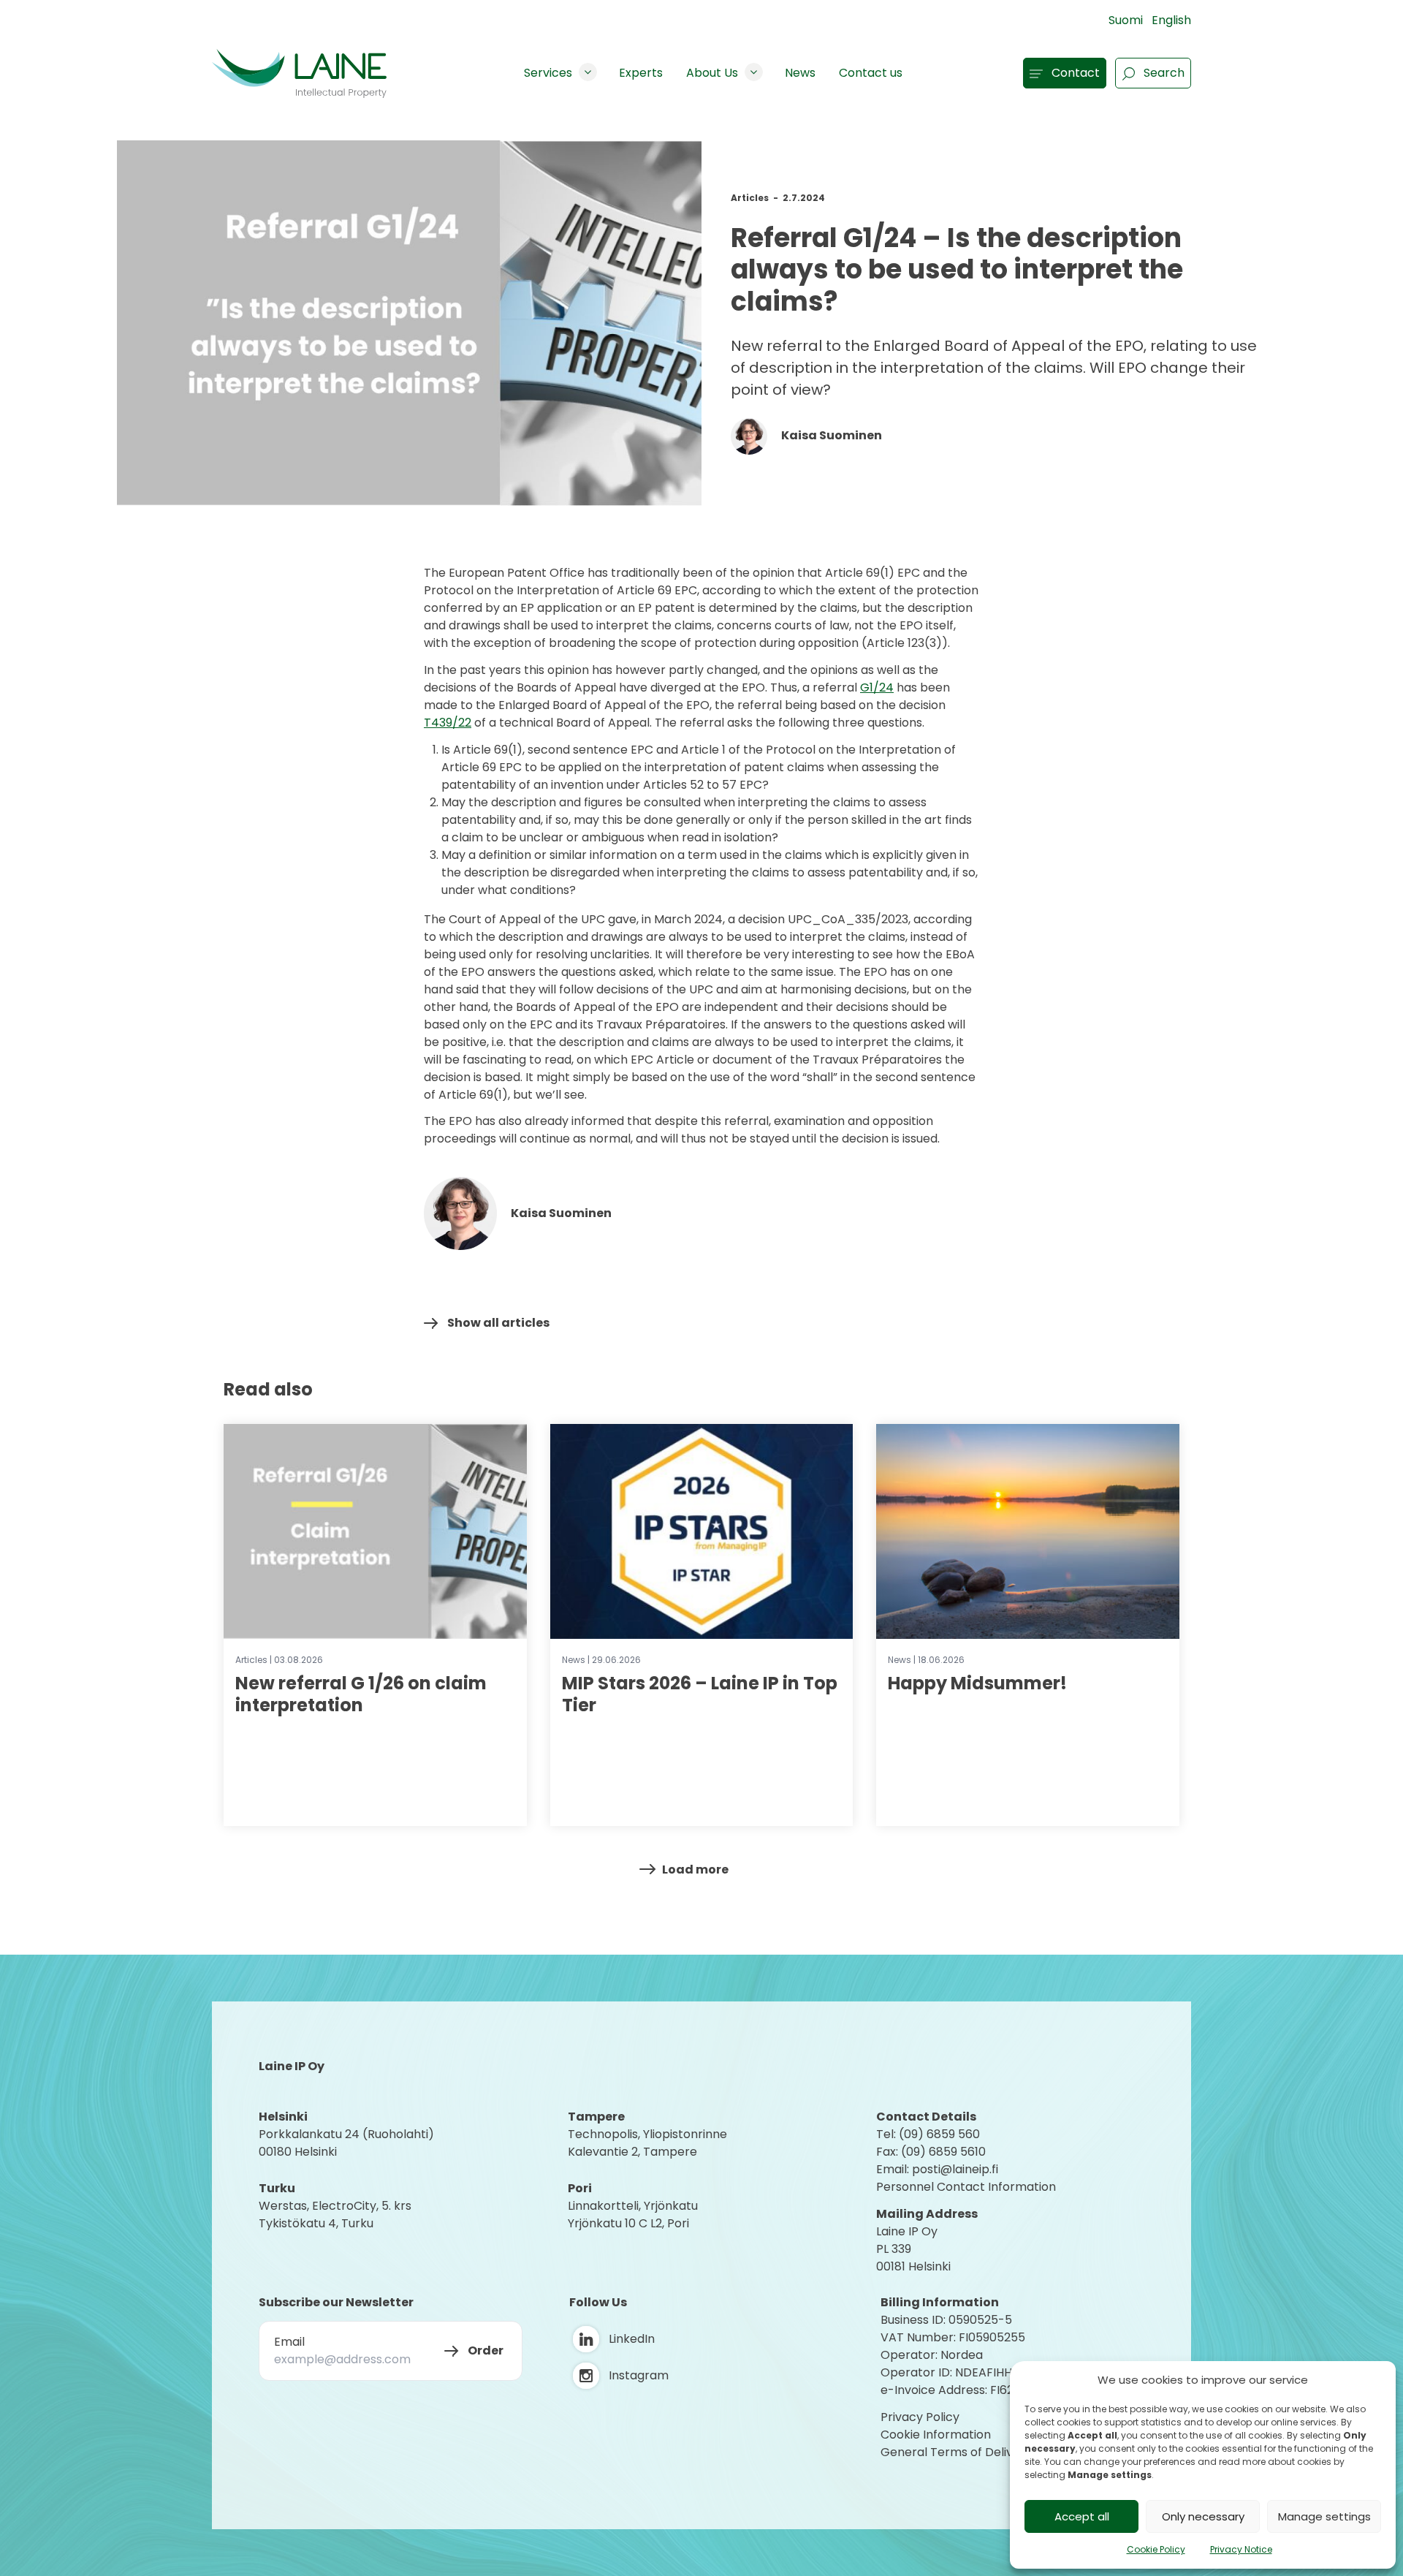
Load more (695, 1870)
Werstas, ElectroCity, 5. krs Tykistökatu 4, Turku (337, 2215)
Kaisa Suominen (830, 435)
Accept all (1082, 2516)
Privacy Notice (1241, 2549)
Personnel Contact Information (966, 2187)
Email (289, 2342)
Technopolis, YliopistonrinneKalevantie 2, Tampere (647, 2143)
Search (1164, 73)
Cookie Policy (1156, 2549)
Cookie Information (936, 2435)
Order (486, 2350)
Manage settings (1324, 2516)
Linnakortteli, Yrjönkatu (633, 2206)
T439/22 (448, 723)
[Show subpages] (588, 72)
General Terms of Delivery (956, 2452)
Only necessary (1203, 2516)
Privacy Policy (920, 2417)
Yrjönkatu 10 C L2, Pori (628, 2223)
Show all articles (498, 1323)
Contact (1076, 73)
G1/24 (877, 687)
